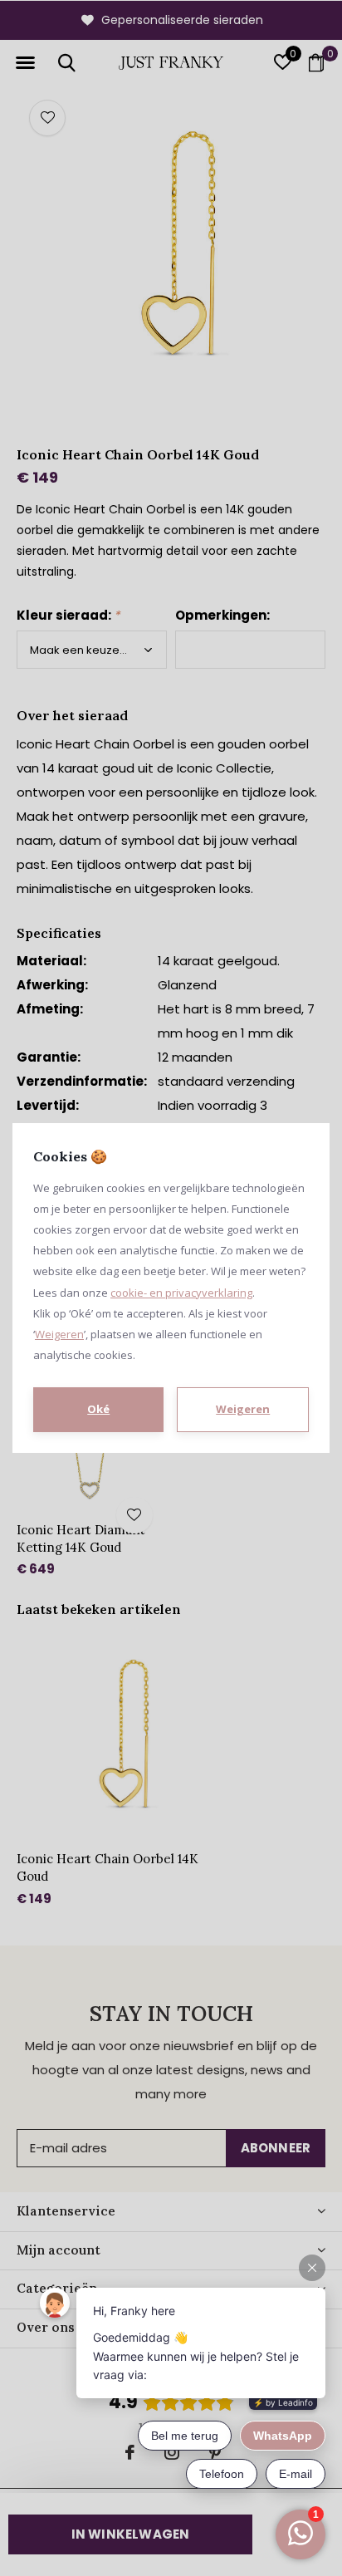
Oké (98, 1409)
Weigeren (59, 1334)
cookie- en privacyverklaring (181, 1293)
